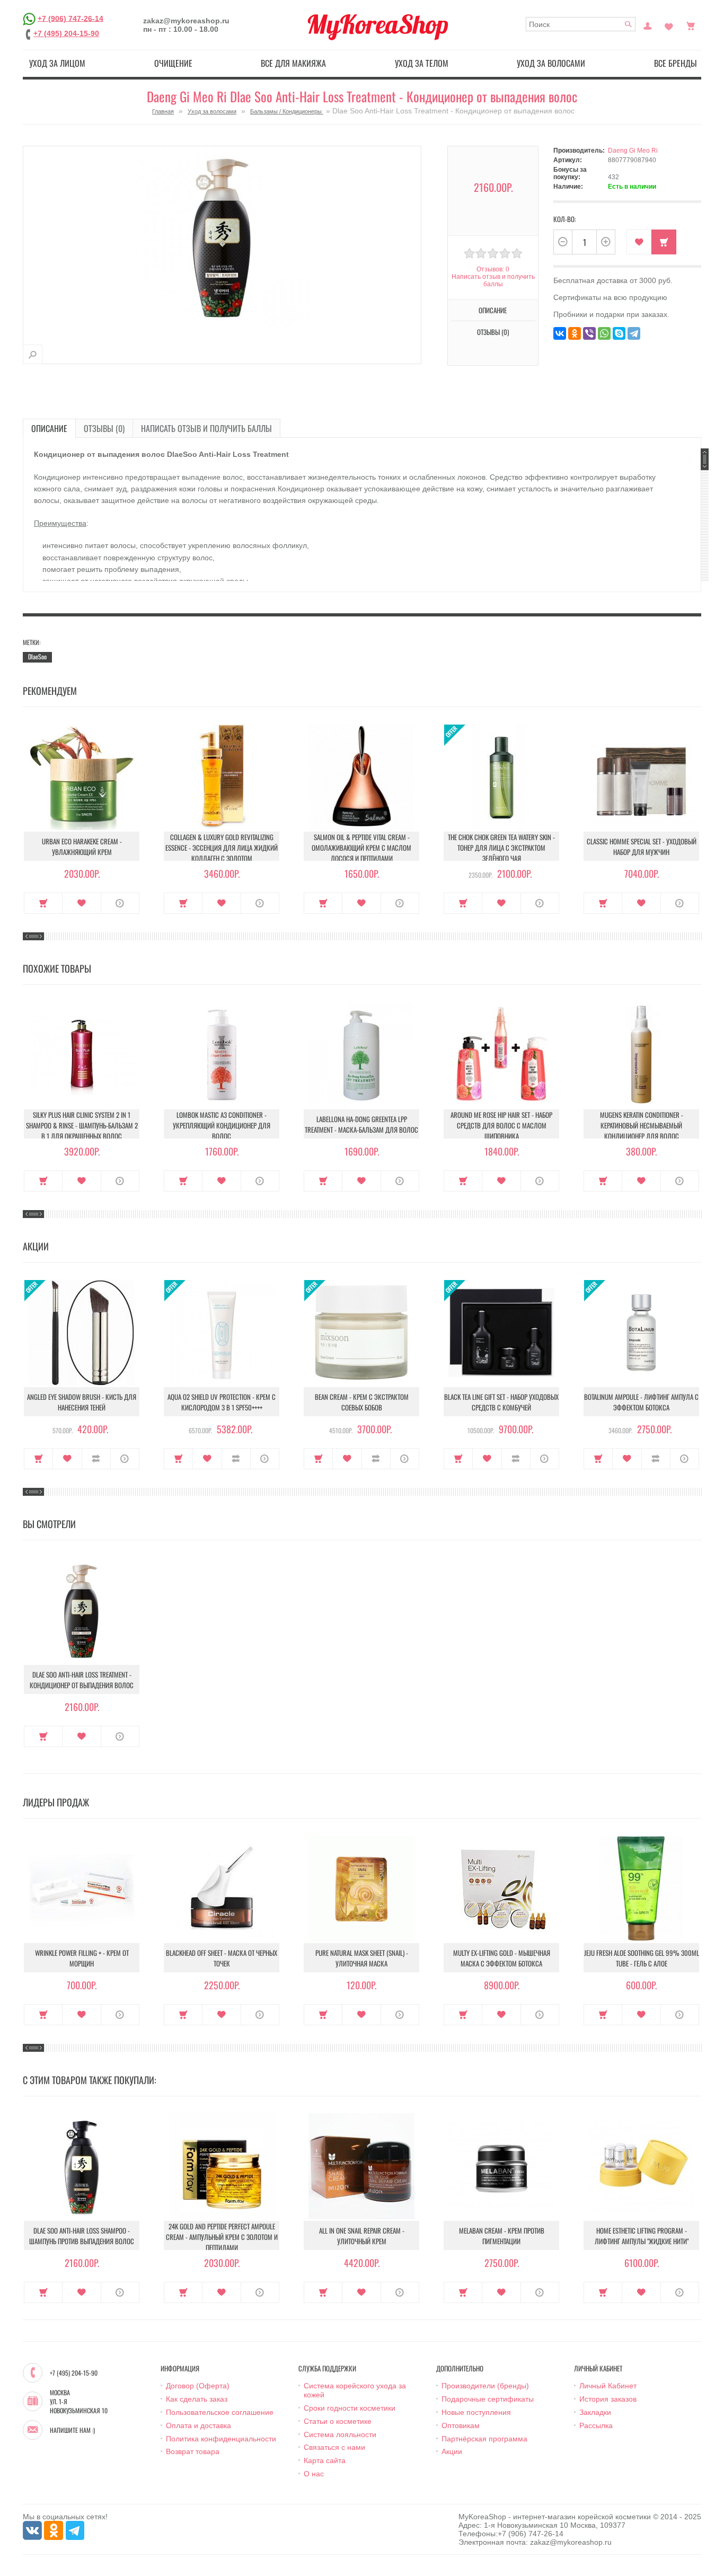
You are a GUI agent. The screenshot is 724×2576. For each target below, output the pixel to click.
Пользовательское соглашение (220, 2412)
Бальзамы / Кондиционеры (287, 111)
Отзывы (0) (104, 428)
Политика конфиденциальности (221, 2439)
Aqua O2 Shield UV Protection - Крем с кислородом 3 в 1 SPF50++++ (222, 1402)
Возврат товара (193, 2451)
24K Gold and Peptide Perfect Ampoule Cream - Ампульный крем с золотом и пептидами (222, 2237)
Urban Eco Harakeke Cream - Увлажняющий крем (82, 846)
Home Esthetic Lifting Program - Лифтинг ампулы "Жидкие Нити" (642, 2236)
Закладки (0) (669, 25)
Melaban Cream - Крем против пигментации (502, 2236)
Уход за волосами (551, 63)
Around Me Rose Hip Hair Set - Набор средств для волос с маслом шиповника (501, 1125)
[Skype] (619, 333)
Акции (452, 2451)
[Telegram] (634, 333)
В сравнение (96, 1459)
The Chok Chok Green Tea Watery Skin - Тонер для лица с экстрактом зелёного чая (501, 848)
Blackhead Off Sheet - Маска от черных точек (222, 1958)
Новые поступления (476, 2412)
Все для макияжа (293, 63)
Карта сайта (325, 2460)
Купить (43, 903)
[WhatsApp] (604, 333)
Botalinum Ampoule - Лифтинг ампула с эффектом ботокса (641, 1402)
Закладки (595, 2412)
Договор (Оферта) (198, 2386)
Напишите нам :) (72, 2430)
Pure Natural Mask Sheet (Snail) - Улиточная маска (362, 1958)
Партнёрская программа (484, 2439)
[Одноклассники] (575, 333)
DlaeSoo (37, 656)
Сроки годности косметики (350, 2408)
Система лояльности (340, 2434)
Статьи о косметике (338, 2421)
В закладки (639, 242)
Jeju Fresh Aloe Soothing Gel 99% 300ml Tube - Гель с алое (642, 1958)
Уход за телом (422, 63)
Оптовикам (461, 2425)
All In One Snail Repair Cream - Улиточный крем (362, 2236)
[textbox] (581, 24)
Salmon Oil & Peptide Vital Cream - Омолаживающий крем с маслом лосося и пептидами (361, 848)
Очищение (173, 63)
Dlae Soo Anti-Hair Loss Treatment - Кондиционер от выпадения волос (82, 1680)
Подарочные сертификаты (488, 2399)
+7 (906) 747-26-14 (70, 18)
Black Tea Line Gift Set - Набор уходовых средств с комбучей (501, 1402)
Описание (49, 428)
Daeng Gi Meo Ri (633, 151)
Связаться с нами (334, 2447)
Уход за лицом (57, 63)
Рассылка (596, 2425)
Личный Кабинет (608, 2386)
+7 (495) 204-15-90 (66, 33)
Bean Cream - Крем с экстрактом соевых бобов (362, 1402)
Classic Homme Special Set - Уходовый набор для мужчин (642, 846)
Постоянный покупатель (648, 25)
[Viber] (589, 333)
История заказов (608, 2399)
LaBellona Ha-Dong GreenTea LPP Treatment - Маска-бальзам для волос (361, 1124)
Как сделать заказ (197, 2399)
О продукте (120, 903)
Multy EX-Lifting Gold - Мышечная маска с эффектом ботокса (502, 1958)
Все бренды (676, 63)
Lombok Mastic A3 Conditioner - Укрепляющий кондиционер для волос (222, 1125)
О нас (314, 2474)
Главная (163, 111)
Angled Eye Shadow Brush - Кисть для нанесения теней (82, 1402)
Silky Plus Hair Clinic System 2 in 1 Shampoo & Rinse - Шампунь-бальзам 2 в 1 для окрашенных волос (82, 1125)
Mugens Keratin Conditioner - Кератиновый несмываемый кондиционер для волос (642, 1125)
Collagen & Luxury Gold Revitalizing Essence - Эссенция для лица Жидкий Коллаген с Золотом (222, 848)
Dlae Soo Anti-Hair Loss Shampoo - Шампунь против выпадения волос (82, 2236)
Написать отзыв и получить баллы (206, 428)
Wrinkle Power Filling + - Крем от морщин (82, 1958)
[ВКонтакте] (560, 333)
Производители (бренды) (485, 2386)
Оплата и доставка (198, 2425)
